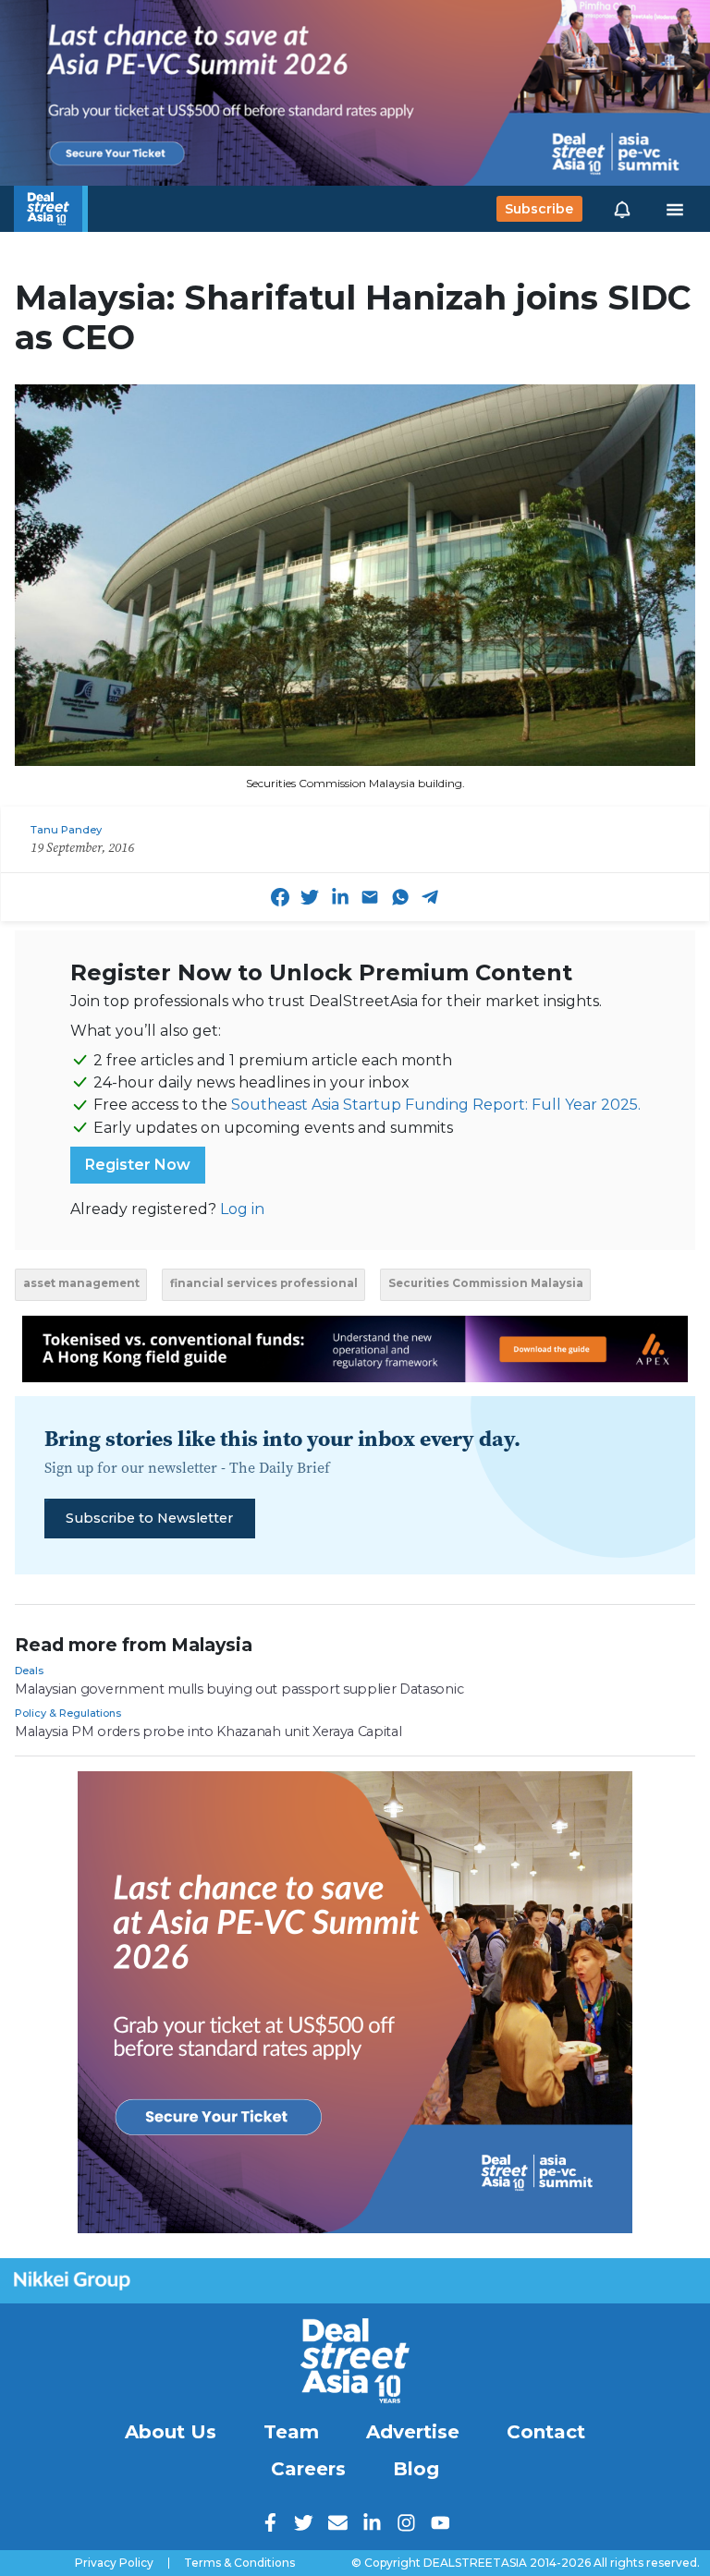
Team (291, 2432)
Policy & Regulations (68, 1713)
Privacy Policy (114, 2563)
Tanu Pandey (66, 830)
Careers (308, 2469)
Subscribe (539, 209)
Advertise (413, 2432)
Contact (546, 2432)
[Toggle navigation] (675, 209)
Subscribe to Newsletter (149, 1518)
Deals (29, 1671)
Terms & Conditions (239, 2563)
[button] (622, 209)
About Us (171, 2432)
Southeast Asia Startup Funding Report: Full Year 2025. (436, 1105)
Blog (416, 2469)
